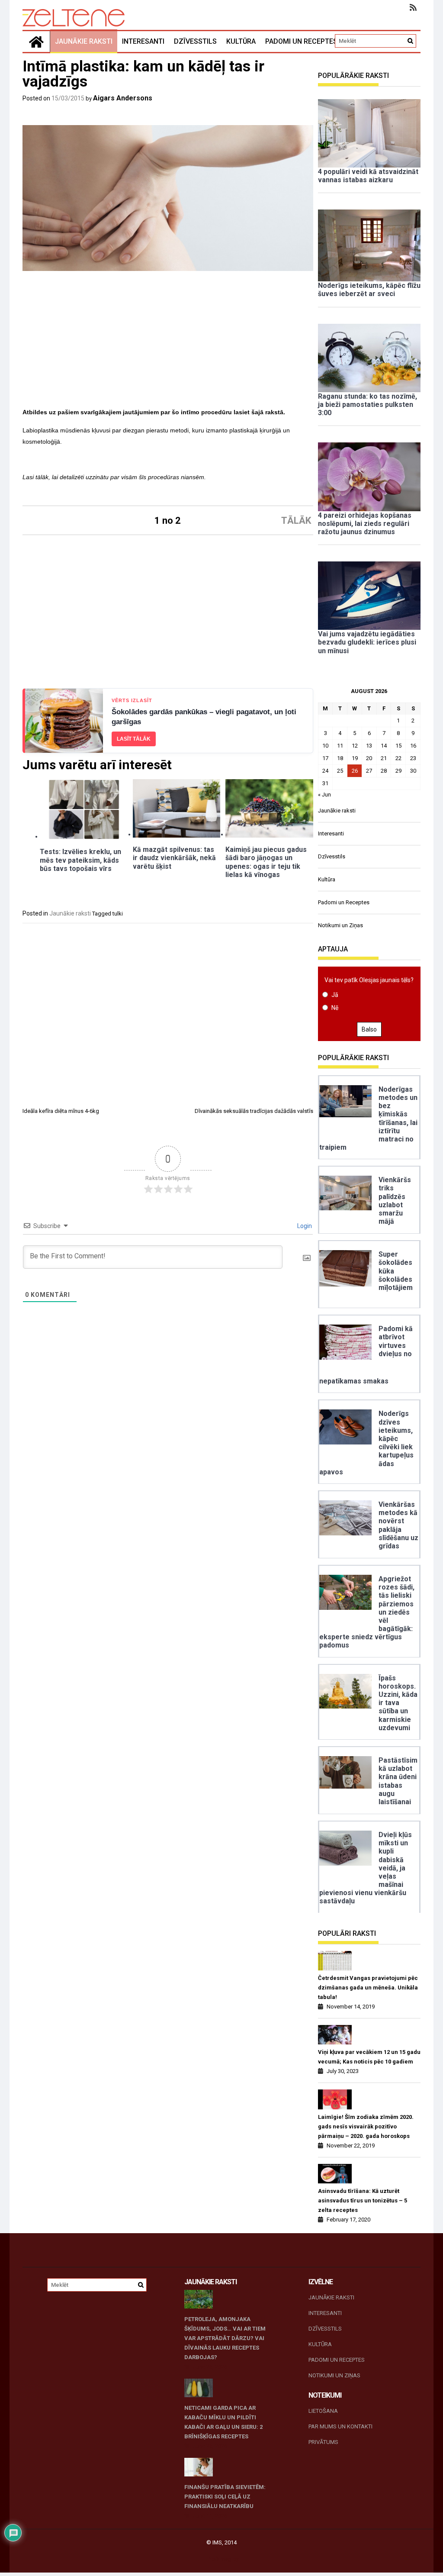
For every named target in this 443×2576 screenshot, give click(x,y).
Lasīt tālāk (134, 739)
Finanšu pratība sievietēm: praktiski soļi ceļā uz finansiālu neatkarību (225, 2497)
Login (304, 1226)
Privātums (323, 2442)
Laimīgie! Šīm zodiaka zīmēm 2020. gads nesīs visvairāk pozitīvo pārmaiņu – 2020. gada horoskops (366, 2126)
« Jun (324, 795)
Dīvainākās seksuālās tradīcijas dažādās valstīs (254, 1111)
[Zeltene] (36, 42)
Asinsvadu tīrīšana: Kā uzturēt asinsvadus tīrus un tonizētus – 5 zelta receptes (363, 2200)
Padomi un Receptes (301, 41)
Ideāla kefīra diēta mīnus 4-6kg (61, 1111)
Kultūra (241, 41)
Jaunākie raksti (84, 41)
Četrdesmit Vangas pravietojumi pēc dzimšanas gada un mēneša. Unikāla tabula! (368, 1988)
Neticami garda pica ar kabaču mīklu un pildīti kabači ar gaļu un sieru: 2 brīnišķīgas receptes (223, 2422)
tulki (118, 914)
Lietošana (323, 2411)
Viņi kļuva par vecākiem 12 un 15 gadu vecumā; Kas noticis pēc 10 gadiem (369, 2057)
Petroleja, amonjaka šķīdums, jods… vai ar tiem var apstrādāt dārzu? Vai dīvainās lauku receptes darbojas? (225, 2338)
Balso (369, 1029)
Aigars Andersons (123, 98)
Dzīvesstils (195, 41)
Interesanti (143, 41)
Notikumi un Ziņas (340, 925)
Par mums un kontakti (340, 2426)
